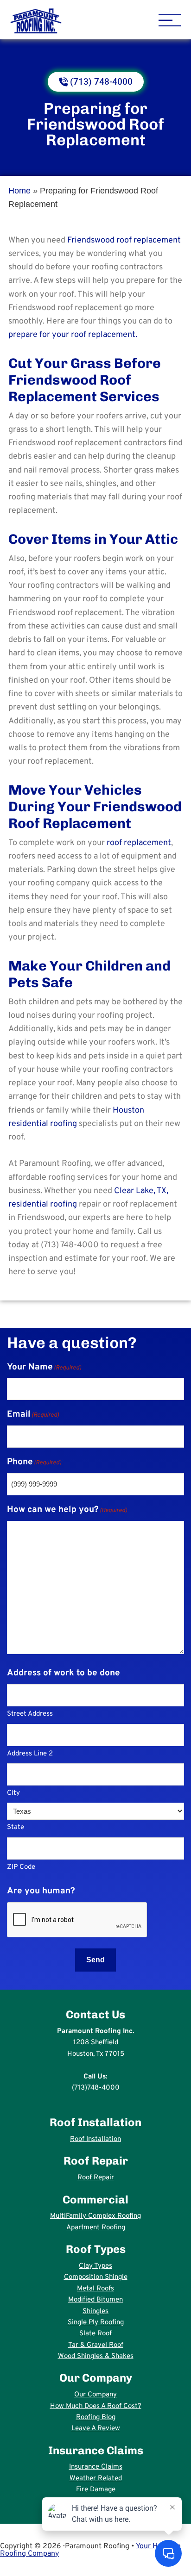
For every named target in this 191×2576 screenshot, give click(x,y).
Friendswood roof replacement (124, 240)
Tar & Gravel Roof (96, 2345)
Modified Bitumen (95, 2300)
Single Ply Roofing (96, 2323)
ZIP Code (21, 1867)
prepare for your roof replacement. (73, 335)
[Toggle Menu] (170, 21)
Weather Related (96, 2479)
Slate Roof (95, 2334)
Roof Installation (95, 2139)
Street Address (30, 1714)
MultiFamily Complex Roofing (95, 2216)
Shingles (95, 2312)
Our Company (95, 2395)
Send (95, 1960)
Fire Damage (96, 2490)
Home (19, 191)
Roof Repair (96, 2178)
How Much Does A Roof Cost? (96, 2406)
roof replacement (139, 843)
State (16, 1827)
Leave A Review (96, 2429)
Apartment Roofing (96, 2228)
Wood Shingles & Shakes (96, 2356)
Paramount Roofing (70, 21)
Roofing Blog (96, 2417)
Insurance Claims (96, 2467)
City (13, 1793)
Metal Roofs (95, 2289)
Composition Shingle (96, 2277)
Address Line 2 (30, 1754)
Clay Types (95, 2266)
